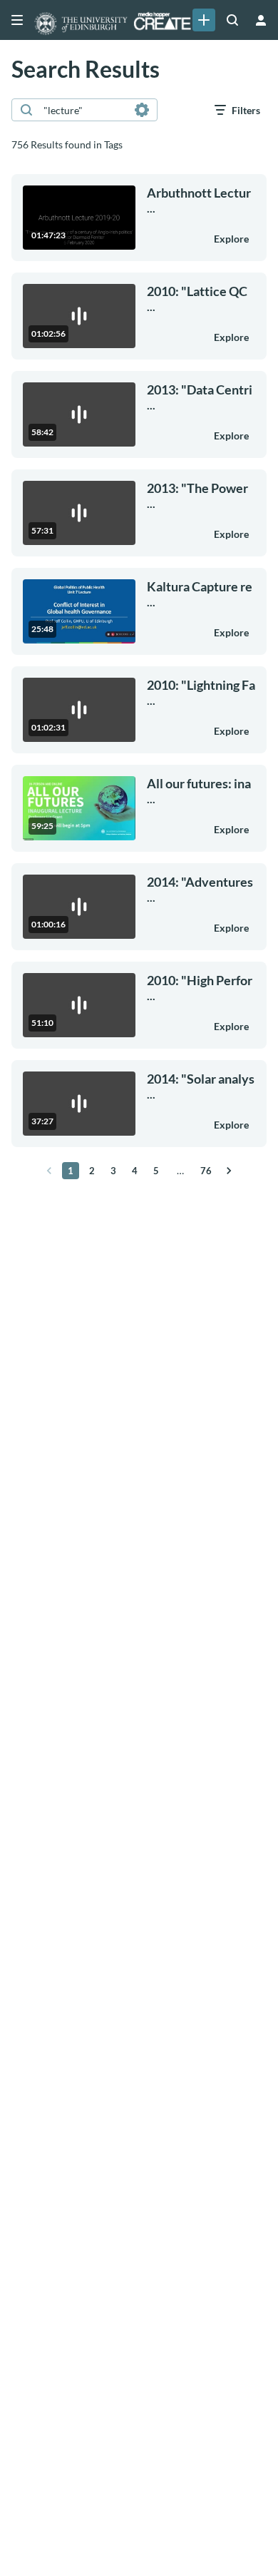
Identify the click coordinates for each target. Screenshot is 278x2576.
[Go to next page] (229, 1171)
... (199, 200)
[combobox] (84, 110)
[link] (204, 20)
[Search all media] (232, 20)
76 (206, 1171)
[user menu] (261, 20)
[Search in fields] (142, 110)
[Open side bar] (17, 20)
